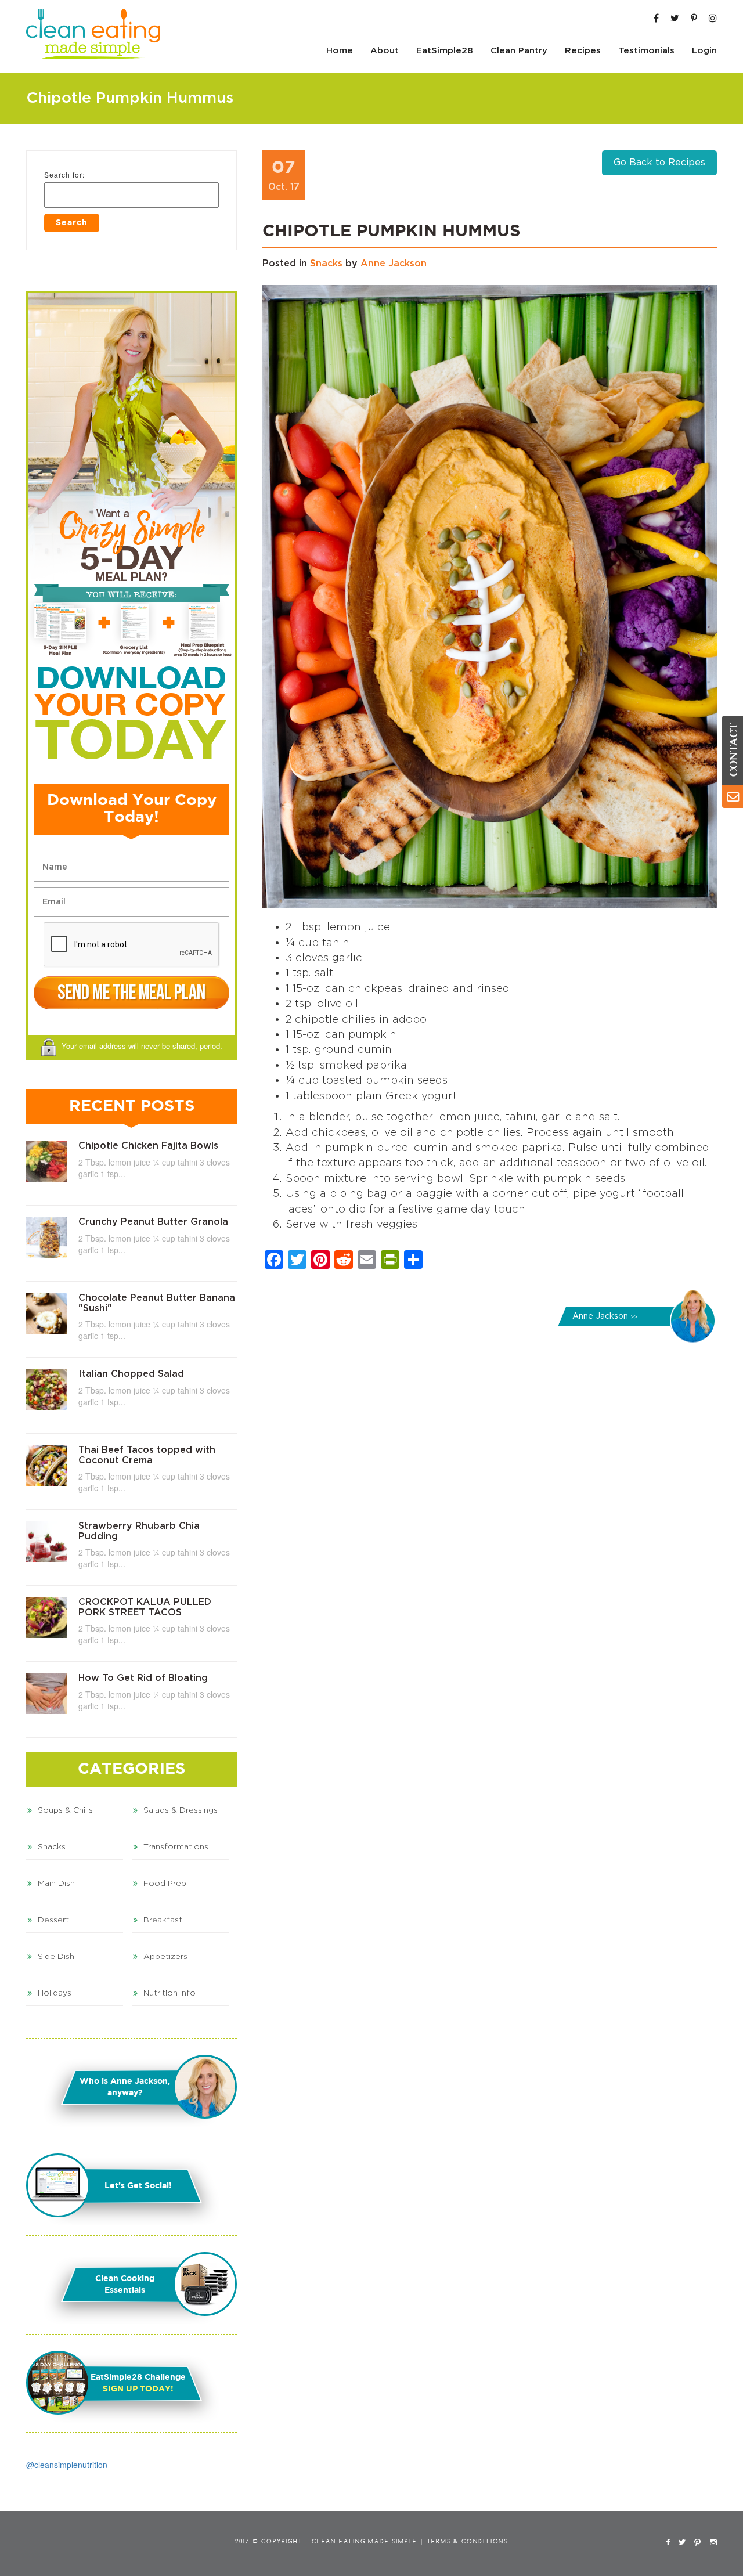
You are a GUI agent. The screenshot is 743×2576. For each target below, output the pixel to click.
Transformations (176, 1847)
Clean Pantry (519, 51)
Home (340, 51)
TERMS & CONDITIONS (467, 2542)
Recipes (583, 51)
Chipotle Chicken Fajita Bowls (148, 1146)
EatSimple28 (445, 51)
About (385, 51)
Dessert (53, 1920)
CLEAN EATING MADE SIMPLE (365, 2542)
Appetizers (165, 1957)
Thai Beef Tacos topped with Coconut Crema (147, 1455)
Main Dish (56, 1884)
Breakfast (163, 1920)
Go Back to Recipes (659, 163)
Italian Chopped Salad (131, 1374)
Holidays (55, 1993)
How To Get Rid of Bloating (143, 1678)
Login (704, 51)
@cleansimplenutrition (67, 2465)
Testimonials (646, 51)
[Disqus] (490, 1558)
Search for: (64, 174)
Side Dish (56, 1957)
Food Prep (165, 1884)
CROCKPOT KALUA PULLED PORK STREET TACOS (145, 1607)
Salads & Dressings (181, 1810)
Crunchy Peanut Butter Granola (153, 1222)
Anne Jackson (394, 264)
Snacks (326, 264)
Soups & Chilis (65, 1810)
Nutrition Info (169, 1993)
